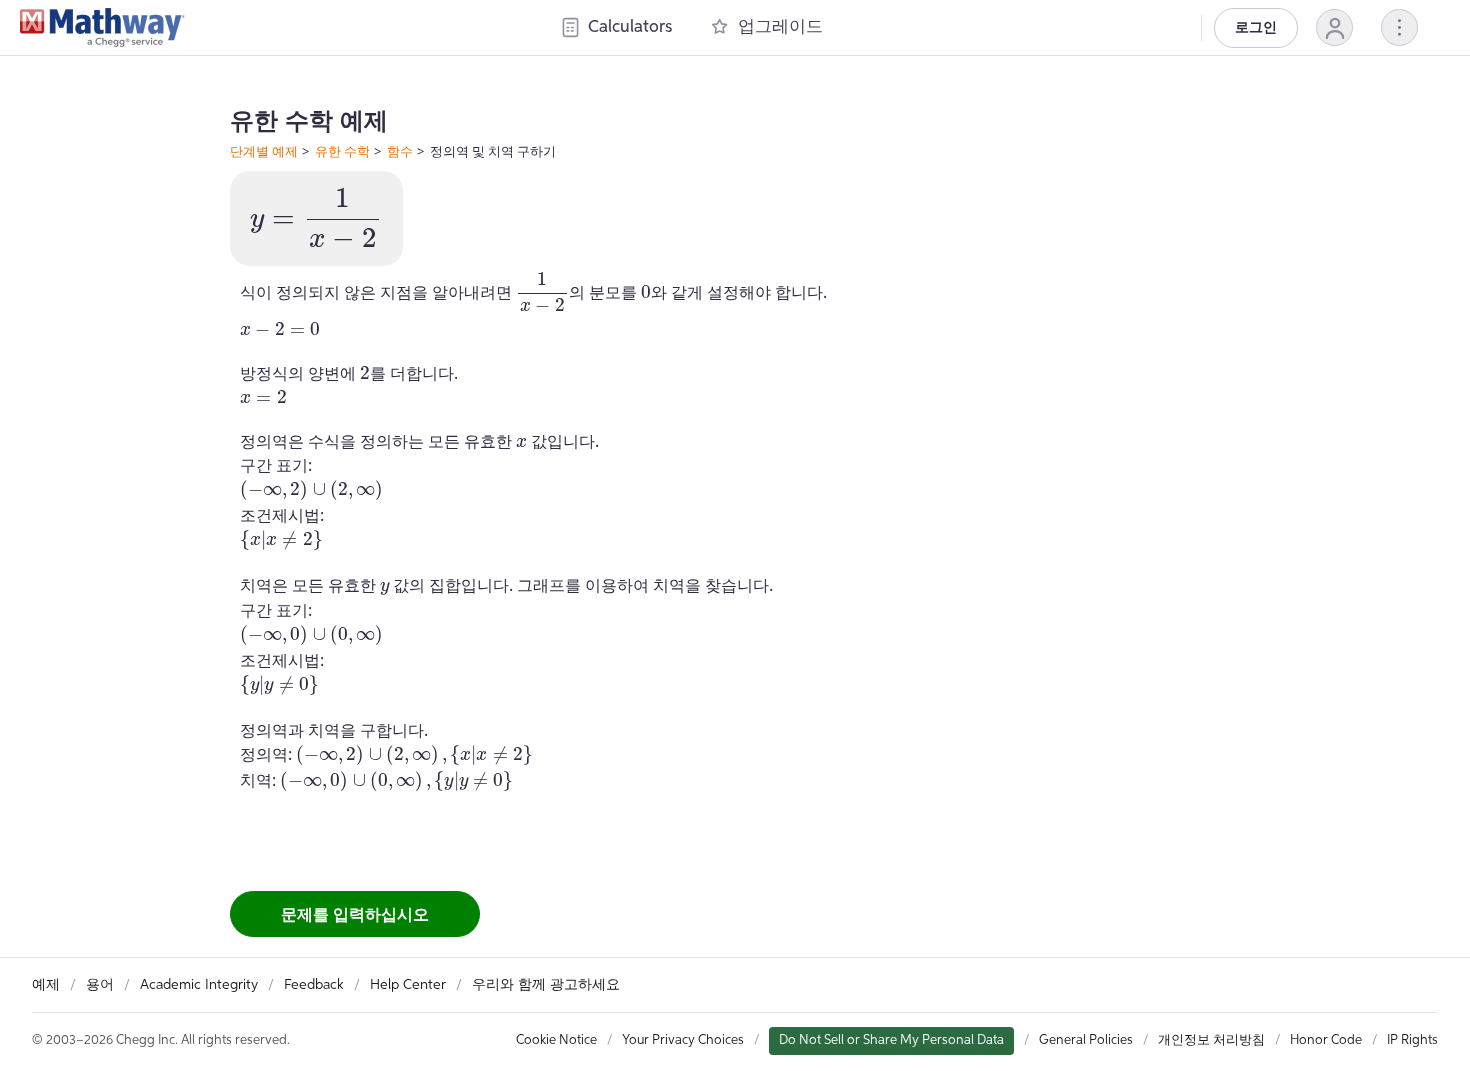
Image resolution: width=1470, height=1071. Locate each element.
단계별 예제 (264, 151)
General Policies (1086, 1040)
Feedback (314, 985)
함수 (400, 151)
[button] (1334, 27)
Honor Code (1326, 1040)
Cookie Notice (556, 1040)
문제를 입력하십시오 (355, 914)
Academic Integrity (199, 985)
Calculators (630, 27)
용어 (100, 985)
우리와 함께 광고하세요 (546, 985)
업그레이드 (780, 27)
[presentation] (316, 218)
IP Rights (1412, 1040)
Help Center (408, 985)
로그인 (1256, 28)
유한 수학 (342, 151)
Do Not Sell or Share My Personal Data (891, 1040)
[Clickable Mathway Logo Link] (102, 28)
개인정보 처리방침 (1211, 1040)
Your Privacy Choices (683, 1040)
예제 (46, 985)
